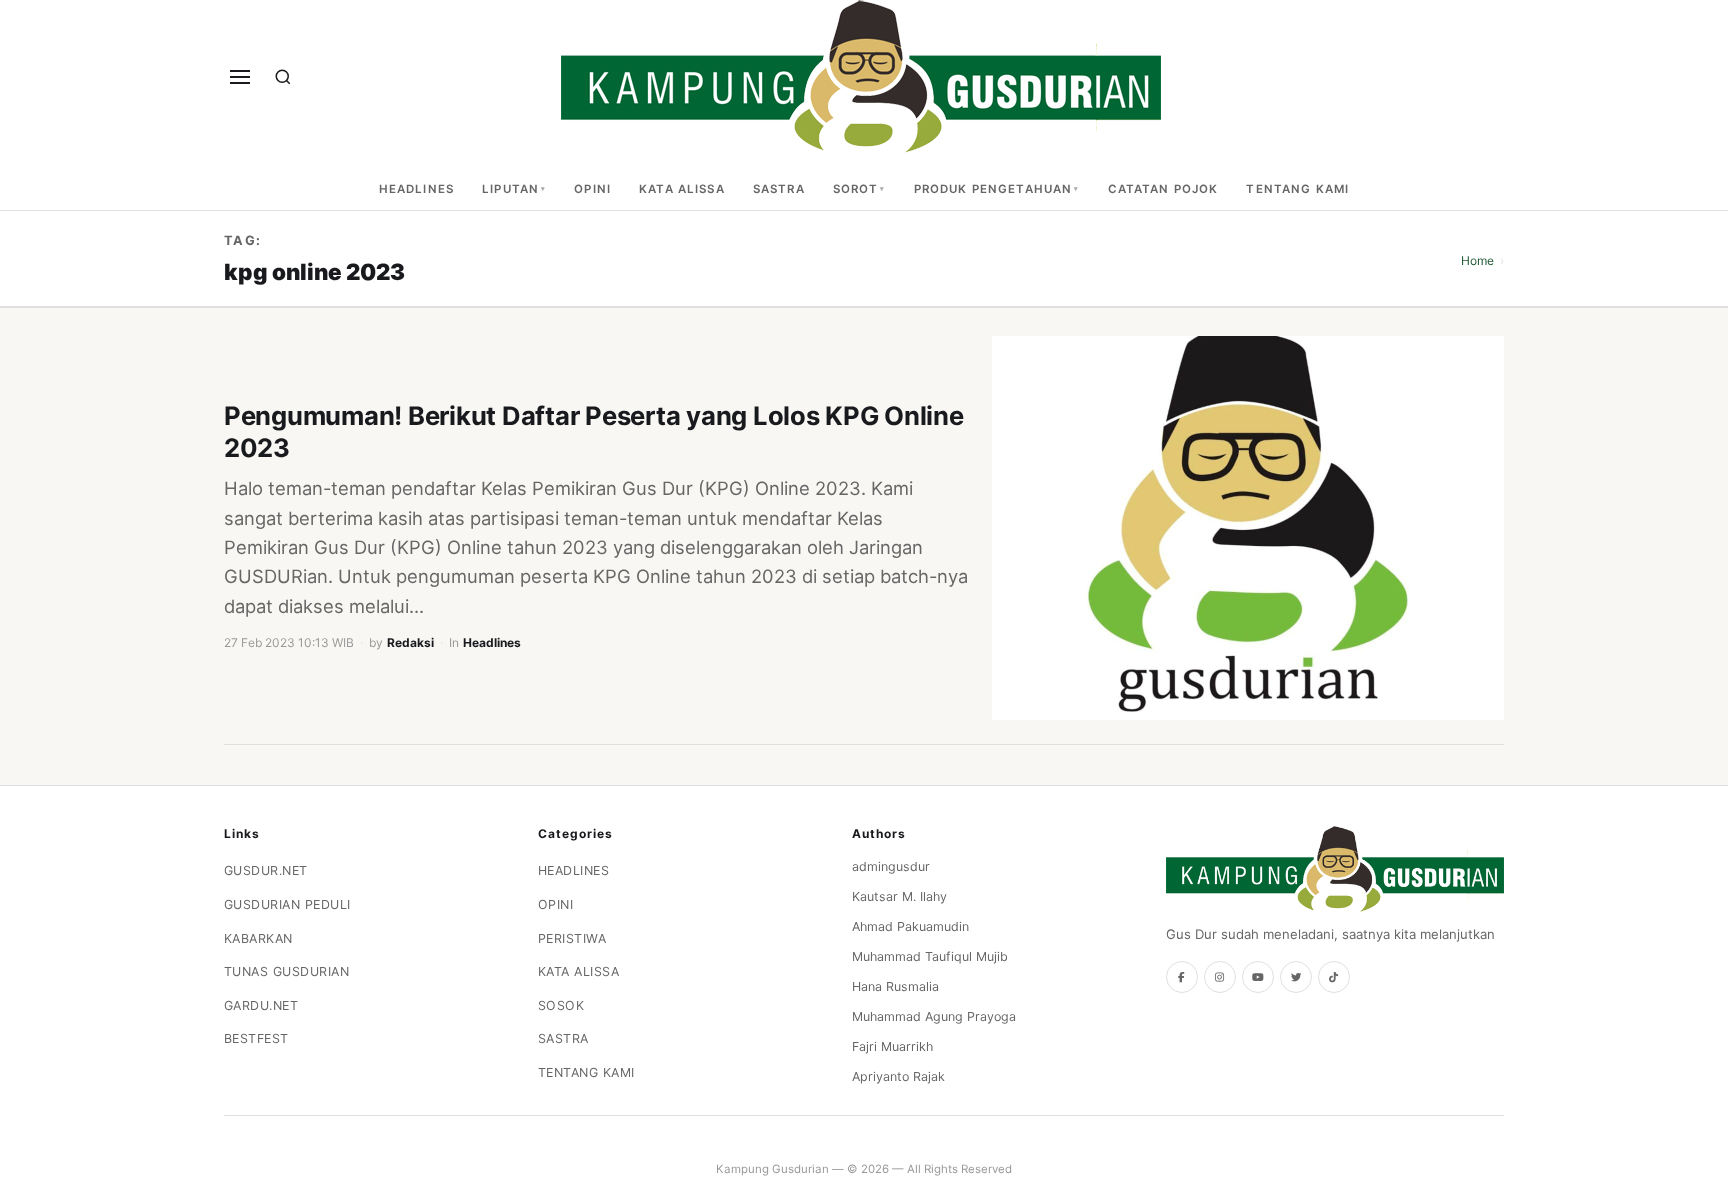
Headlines (416, 189)
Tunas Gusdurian (287, 971)
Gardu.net (261, 1005)
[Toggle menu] (240, 77)
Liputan (510, 189)
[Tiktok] (1334, 977)
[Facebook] (1182, 977)
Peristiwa (572, 938)
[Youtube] (1258, 977)
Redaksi (410, 642)
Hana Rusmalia (895, 986)
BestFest (256, 1038)
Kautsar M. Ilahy (899, 896)
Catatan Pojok (1163, 189)
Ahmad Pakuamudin (910, 926)
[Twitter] (1296, 977)
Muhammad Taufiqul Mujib (930, 956)
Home (1477, 260)
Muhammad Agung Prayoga (934, 1016)
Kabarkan (258, 938)
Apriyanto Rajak (898, 1076)
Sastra (779, 189)
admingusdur (891, 866)
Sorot (856, 189)
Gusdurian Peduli (287, 904)
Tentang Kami (1297, 189)
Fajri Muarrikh (892, 1046)
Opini (592, 189)
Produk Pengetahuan (993, 189)
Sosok (561, 1005)
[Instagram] (1220, 977)
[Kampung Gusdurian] (861, 76)
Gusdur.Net (266, 870)
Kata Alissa (682, 189)
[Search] (283, 77)
